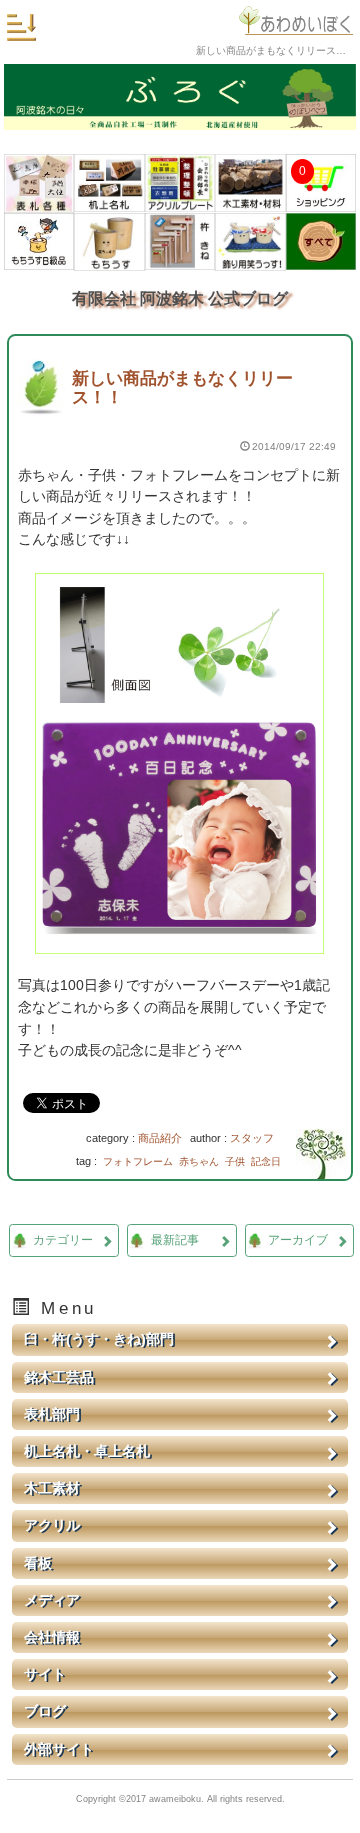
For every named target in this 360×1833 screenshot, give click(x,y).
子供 (235, 1161)
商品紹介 (160, 1138)
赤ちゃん (199, 1161)
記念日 (266, 1161)
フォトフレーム (138, 1161)
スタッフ (252, 1138)
